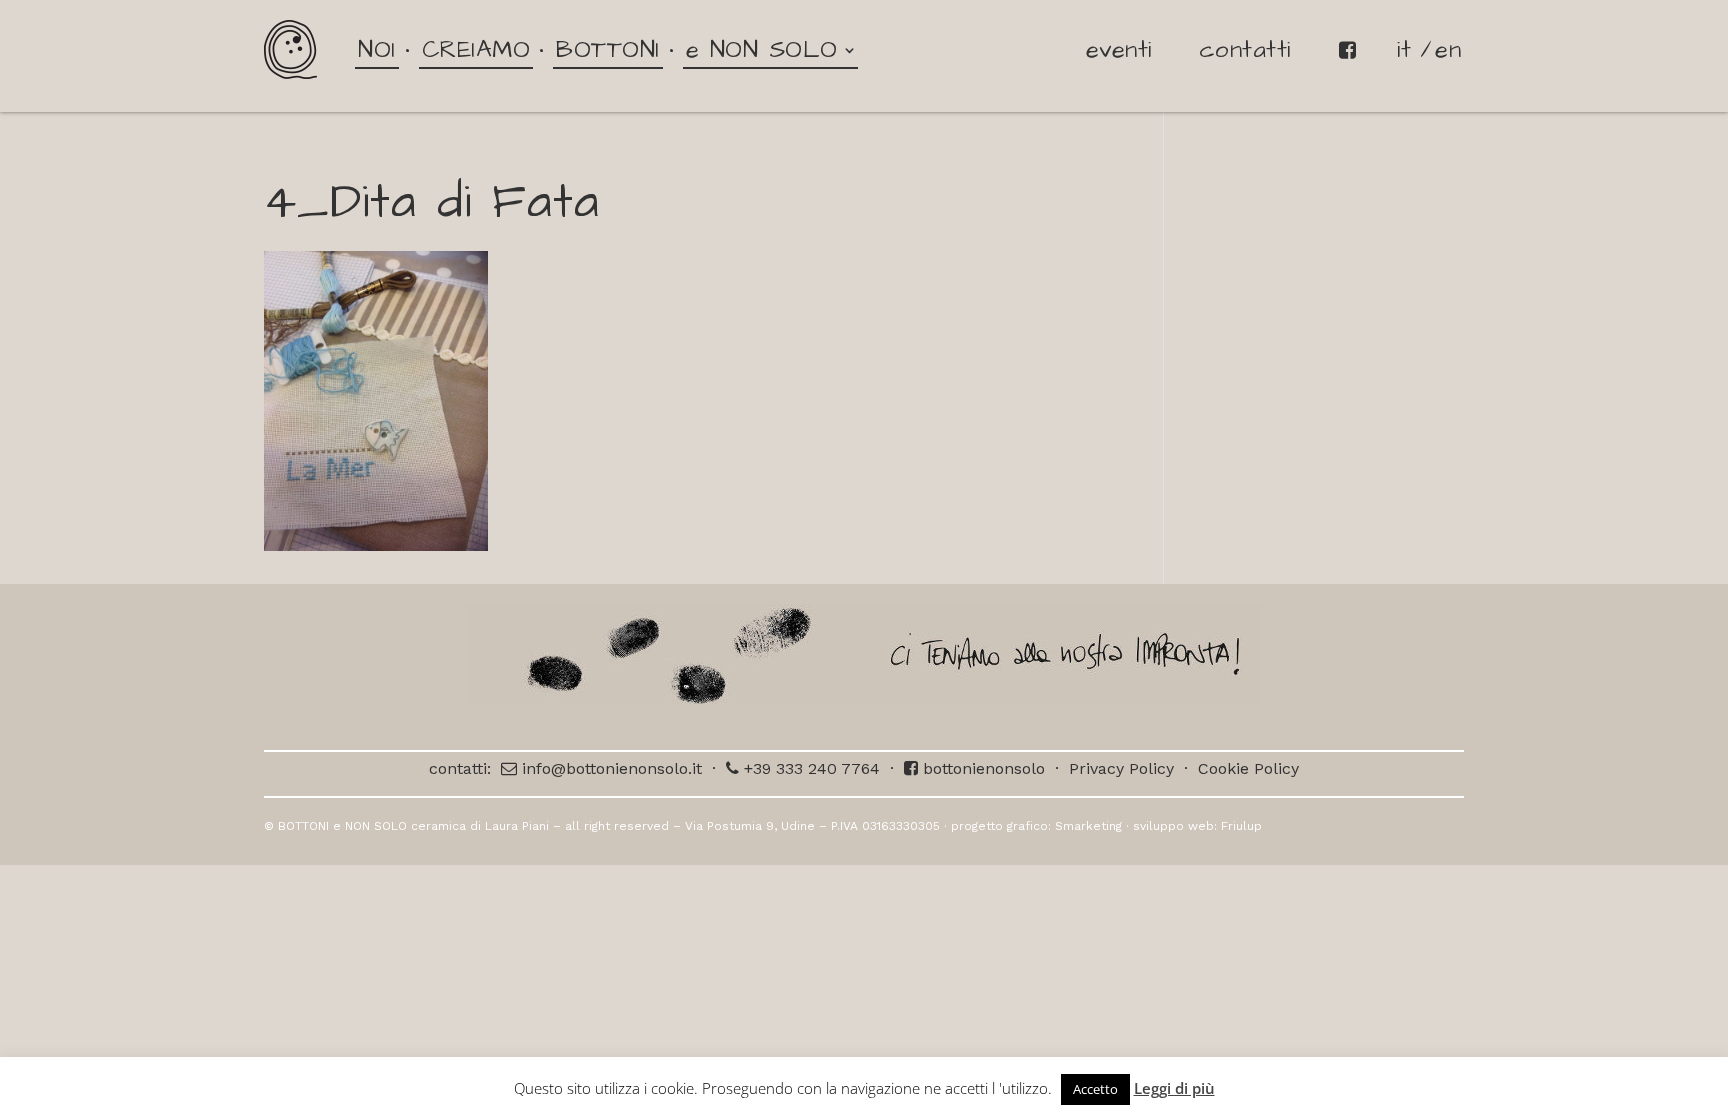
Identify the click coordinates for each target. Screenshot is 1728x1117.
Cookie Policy (1248, 768)
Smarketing (1088, 826)
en (1448, 50)
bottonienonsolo (981, 768)
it (1404, 50)
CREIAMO (476, 50)
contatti (1245, 50)
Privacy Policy (1121, 768)
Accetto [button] (1095, 1089)
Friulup (1241, 826)
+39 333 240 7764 (809, 768)
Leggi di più (1174, 1088)
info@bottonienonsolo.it (609, 768)
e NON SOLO (762, 50)
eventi (1119, 50)
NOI (377, 50)
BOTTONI (608, 50)
